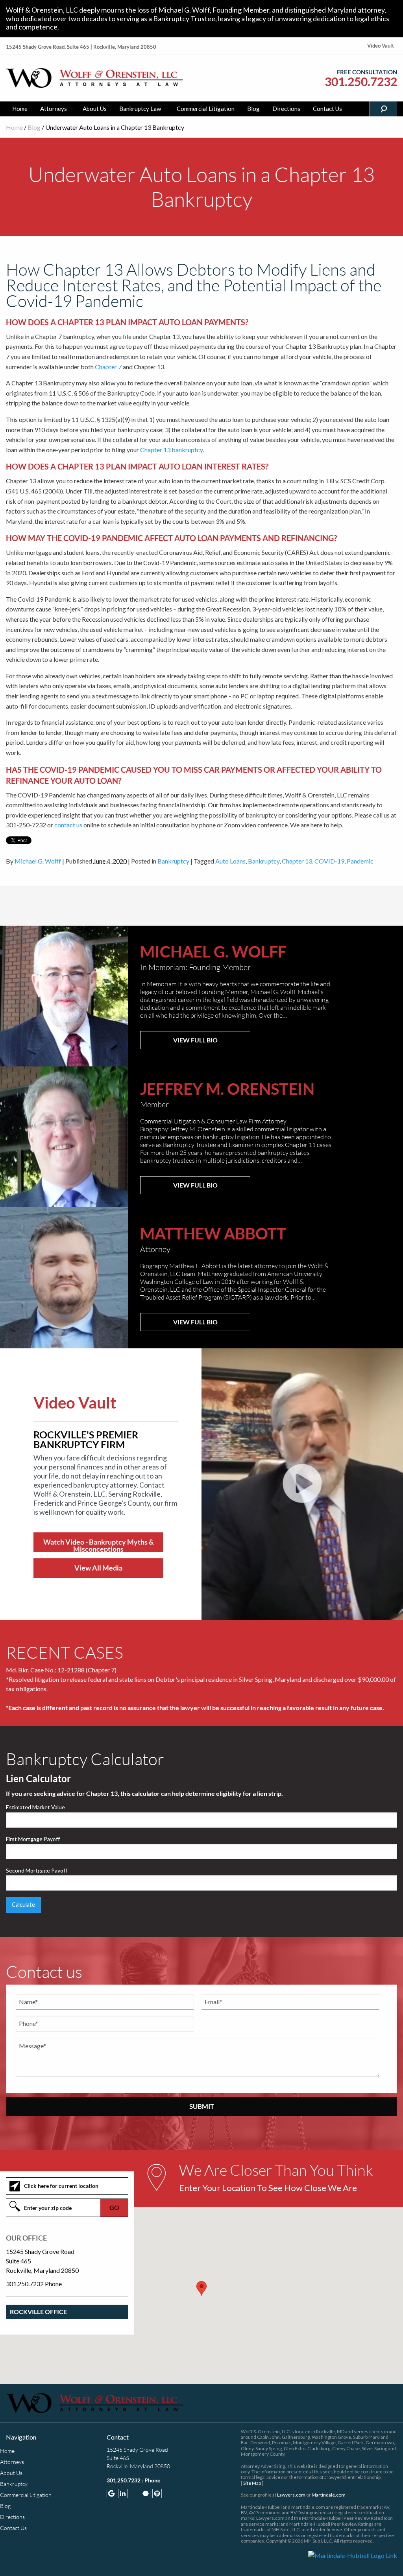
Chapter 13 (297, 861)
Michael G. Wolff (38, 861)
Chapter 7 (108, 367)
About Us (95, 109)
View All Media (98, 1568)
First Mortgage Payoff (33, 1839)
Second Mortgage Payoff (37, 1870)
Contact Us (327, 109)
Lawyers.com (291, 2495)
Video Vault (381, 46)
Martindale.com (329, 2495)
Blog (253, 109)
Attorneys (54, 109)
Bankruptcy (173, 861)
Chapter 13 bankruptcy (171, 450)
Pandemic (360, 861)
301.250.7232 (361, 82)
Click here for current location (61, 2186)
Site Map (252, 2483)
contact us (68, 825)
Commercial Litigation (206, 109)
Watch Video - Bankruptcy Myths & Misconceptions (99, 1545)
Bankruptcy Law (140, 109)
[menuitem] (20, 109)
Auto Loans (230, 861)
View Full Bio (195, 1040)
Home (20, 109)
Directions (286, 109)
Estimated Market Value (35, 1807)
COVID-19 (329, 861)
